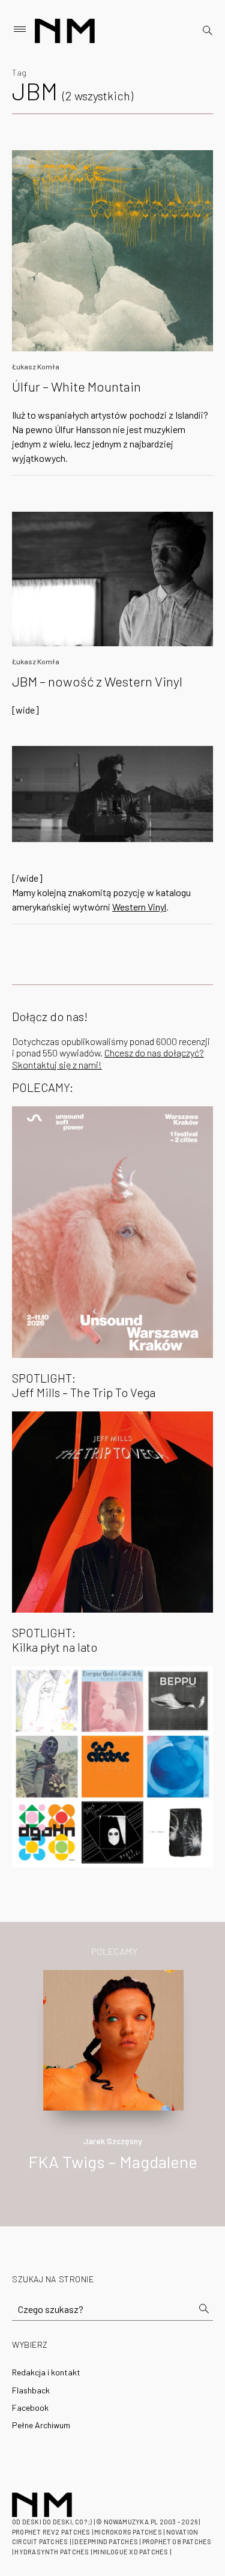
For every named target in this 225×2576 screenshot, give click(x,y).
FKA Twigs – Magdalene (113, 2162)
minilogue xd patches (130, 2552)
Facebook (30, 2408)
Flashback (31, 2390)
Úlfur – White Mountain (76, 386)
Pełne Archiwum (41, 2425)
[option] (112, 2083)
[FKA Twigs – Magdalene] (114, 2039)
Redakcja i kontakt (46, 2372)
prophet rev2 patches (51, 2532)
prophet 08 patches (177, 2541)
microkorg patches (128, 2532)
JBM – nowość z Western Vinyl (97, 681)
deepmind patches (106, 2541)
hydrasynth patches (52, 2552)
